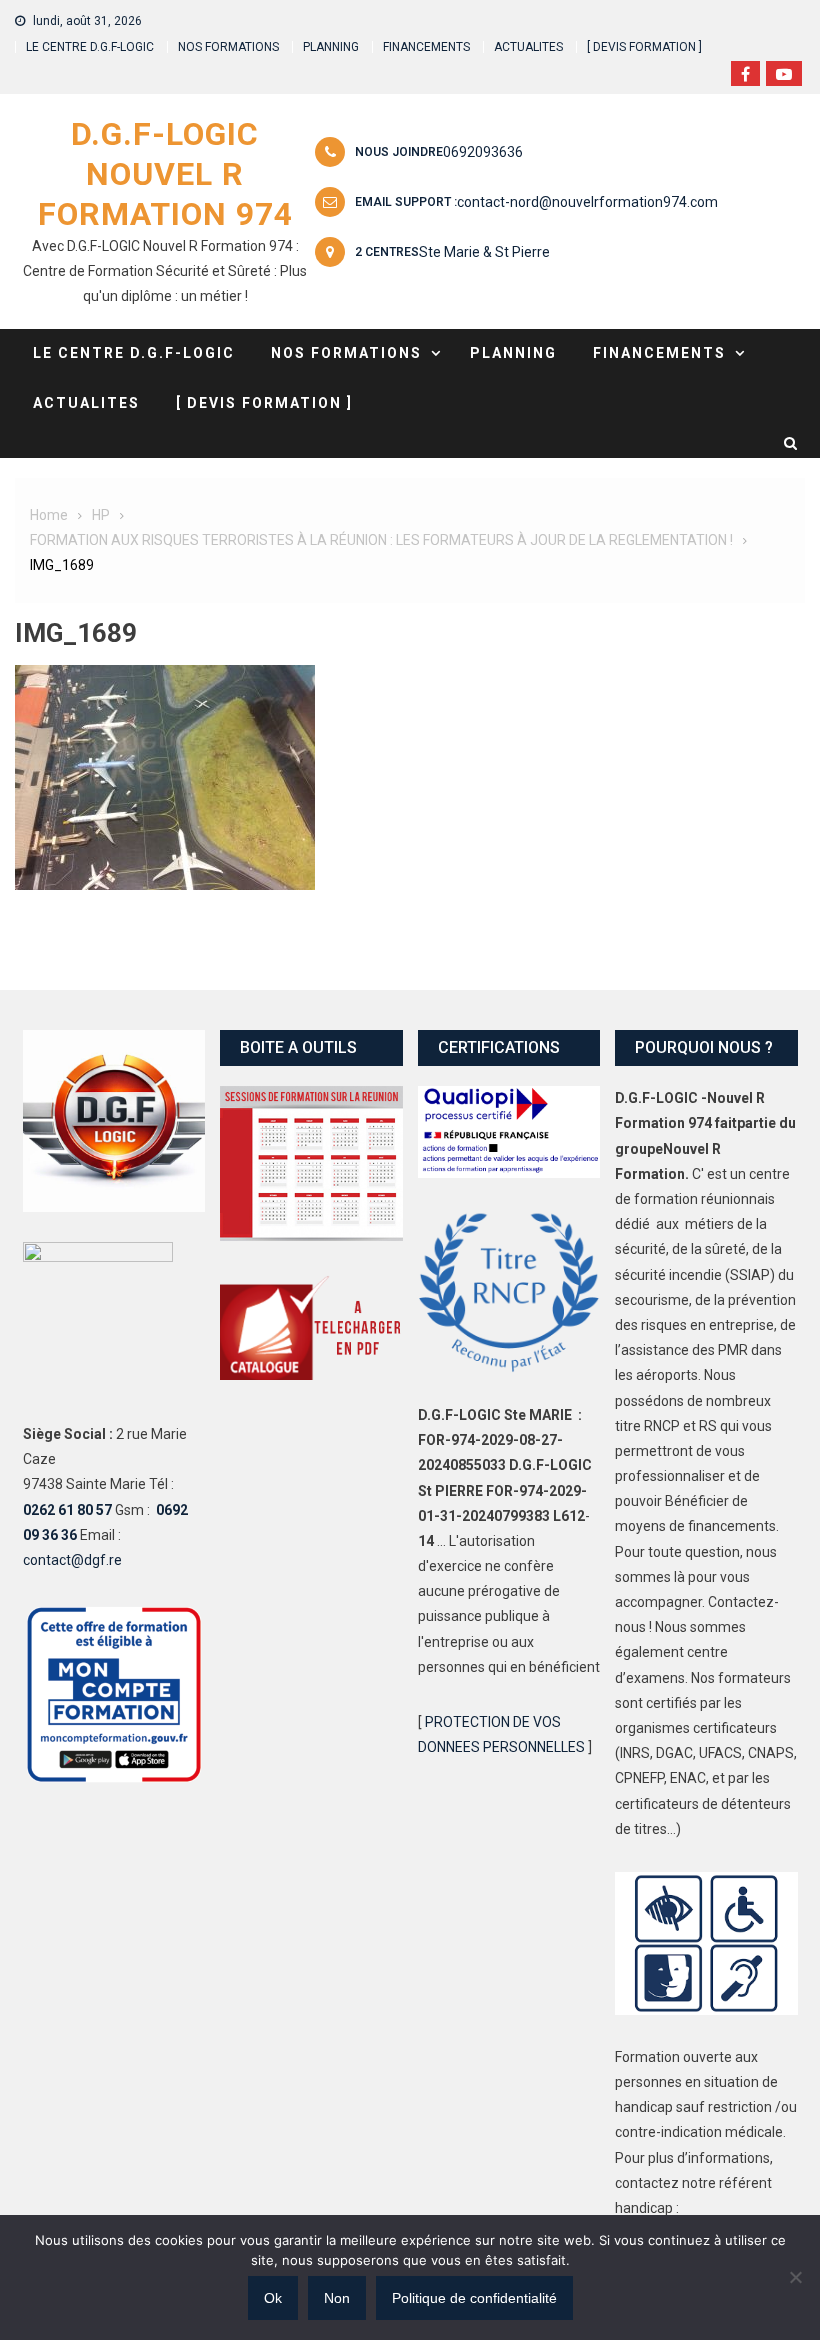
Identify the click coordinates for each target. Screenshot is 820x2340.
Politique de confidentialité (474, 2298)
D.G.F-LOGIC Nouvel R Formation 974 (165, 174)
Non (337, 2298)
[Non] (795, 2277)
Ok (273, 2298)
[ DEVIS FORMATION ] (644, 47)
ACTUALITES (528, 47)
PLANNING (331, 47)
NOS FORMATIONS (228, 47)
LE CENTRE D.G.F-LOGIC (90, 47)
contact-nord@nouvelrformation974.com (587, 202)
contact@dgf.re (72, 1560)
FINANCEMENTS (426, 47)
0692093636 (483, 152)
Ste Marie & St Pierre (484, 252)
